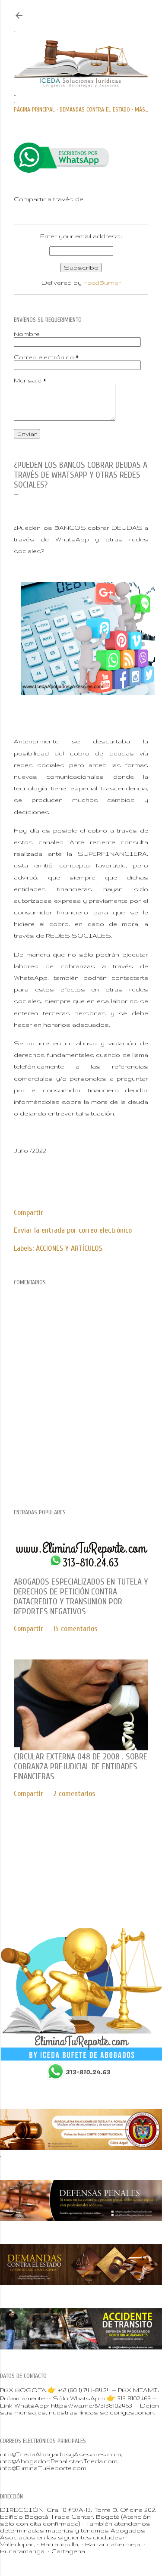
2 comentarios (74, 1794)
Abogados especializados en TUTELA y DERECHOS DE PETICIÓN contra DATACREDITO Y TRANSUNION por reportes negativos (81, 1597)
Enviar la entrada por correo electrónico (73, 1230)
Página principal (34, 110)
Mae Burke (109, 1883)
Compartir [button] (29, 1213)
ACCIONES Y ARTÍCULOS (69, 1248)
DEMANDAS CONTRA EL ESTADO (95, 110)
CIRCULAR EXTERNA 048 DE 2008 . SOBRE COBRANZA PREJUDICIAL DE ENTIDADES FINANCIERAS (81, 1767)
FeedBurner (102, 283)
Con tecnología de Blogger (88, 1865)
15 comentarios (75, 1629)
